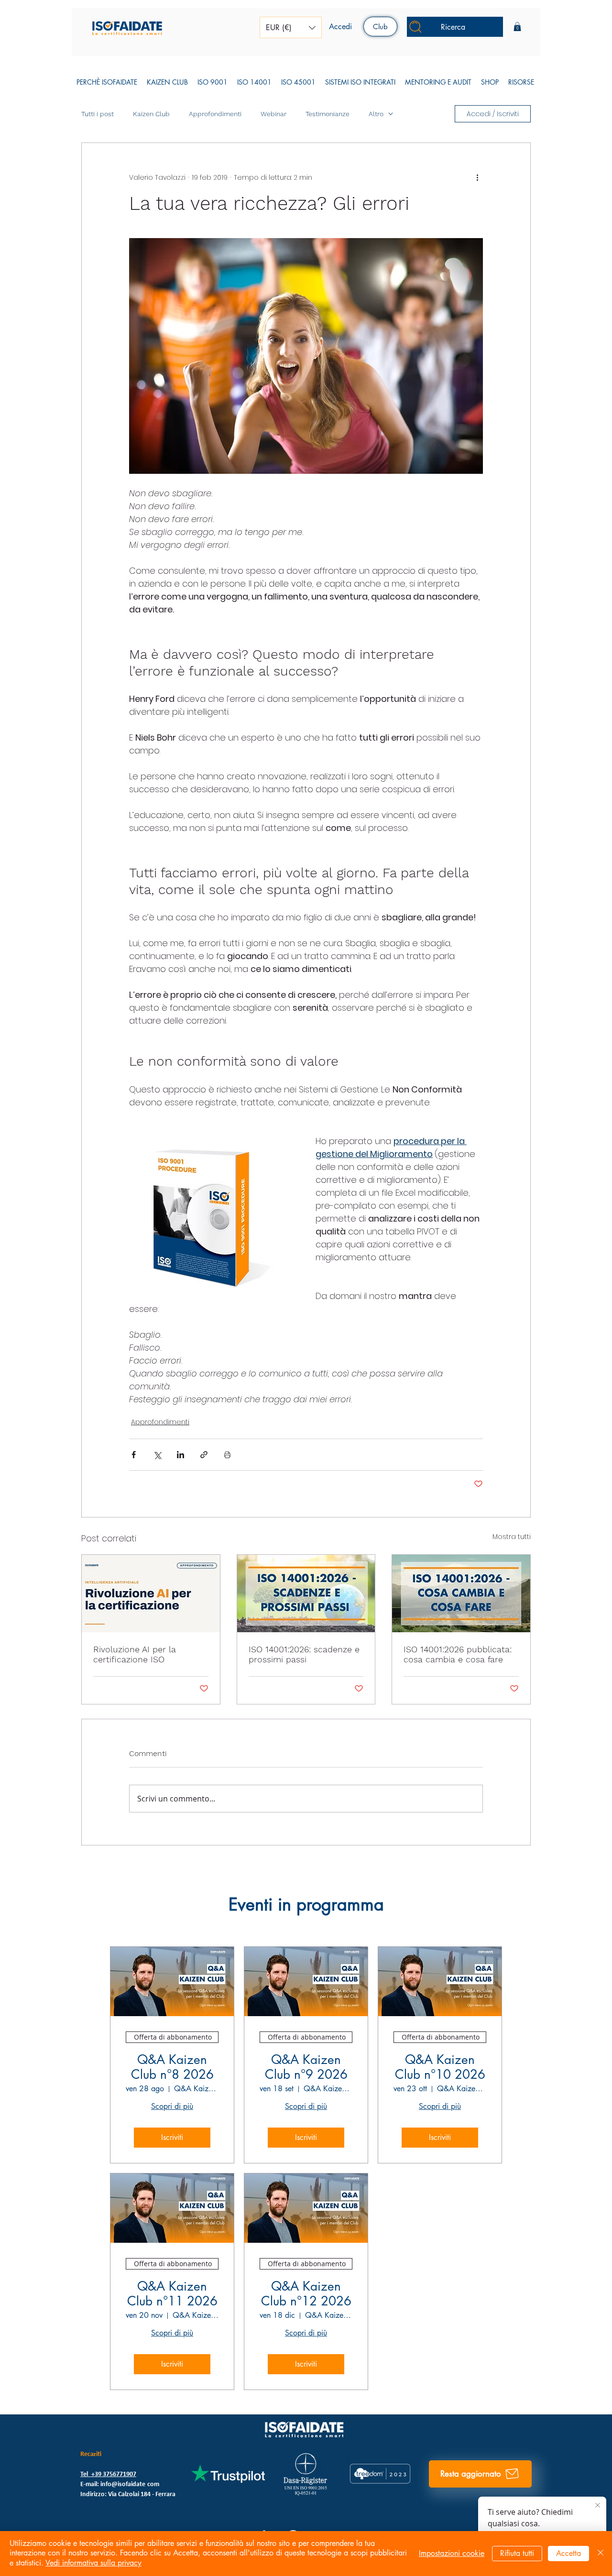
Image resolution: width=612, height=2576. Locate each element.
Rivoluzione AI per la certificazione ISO (135, 1654)
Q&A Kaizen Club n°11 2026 (172, 2294)
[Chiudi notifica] (598, 2506)
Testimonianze (328, 114)
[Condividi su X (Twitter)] (157, 1455)
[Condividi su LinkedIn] (180, 1455)
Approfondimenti (215, 114)
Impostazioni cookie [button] (452, 2553)
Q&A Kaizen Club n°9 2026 (306, 2067)
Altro (376, 114)
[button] (291, 27)
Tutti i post (98, 114)
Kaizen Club (151, 114)
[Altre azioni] (477, 177)
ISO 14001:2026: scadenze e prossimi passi (304, 1654)
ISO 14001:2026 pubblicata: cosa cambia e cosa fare (458, 1654)
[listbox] (291, 27)
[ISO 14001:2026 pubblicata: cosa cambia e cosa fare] (461, 1594)
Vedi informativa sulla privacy (93, 2563)
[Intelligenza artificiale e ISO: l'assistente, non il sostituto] (151, 1594)
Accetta (568, 2553)
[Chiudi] (601, 2554)
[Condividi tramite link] (204, 1455)
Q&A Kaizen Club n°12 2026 (306, 2294)
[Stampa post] (227, 1455)
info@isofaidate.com (130, 2484)
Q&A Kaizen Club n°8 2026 (172, 2067)
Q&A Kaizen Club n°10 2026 (440, 2067)
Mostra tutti (512, 1537)
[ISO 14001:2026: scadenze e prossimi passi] (306, 1594)
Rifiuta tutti (517, 2553)
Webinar (273, 114)
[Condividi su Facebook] (134, 1455)
